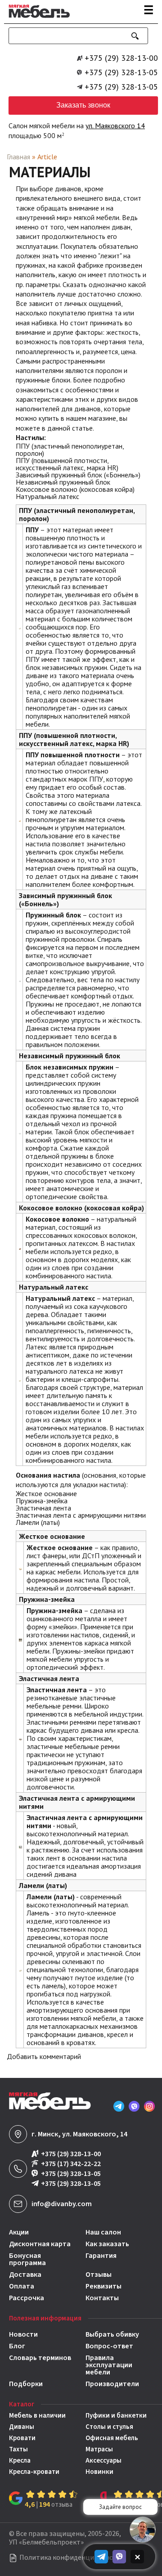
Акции (19, 2232)
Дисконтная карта (40, 2244)
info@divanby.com (62, 2204)
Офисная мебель (112, 2438)
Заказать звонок (83, 105)
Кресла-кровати (34, 2472)
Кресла (20, 2461)
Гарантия (101, 2256)
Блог (17, 2346)
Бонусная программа (27, 2259)
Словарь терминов (40, 2358)
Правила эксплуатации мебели (109, 2365)
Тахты (18, 2449)
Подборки (26, 2384)
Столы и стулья (109, 2427)
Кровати (22, 2438)
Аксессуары (103, 2461)
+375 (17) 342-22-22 (71, 2164)
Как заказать (107, 2244)
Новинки (99, 2472)
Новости (23, 2334)
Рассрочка (27, 2298)
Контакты (102, 2298)
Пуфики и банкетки (116, 2416)
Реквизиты (103, 2286)
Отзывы (99, 2275)
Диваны (22, 2427)
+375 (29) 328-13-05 (121, 72)
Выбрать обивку (112, 2334)
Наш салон (103, 2232)
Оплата (22, 2286)
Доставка (25, 2275)
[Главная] (37, 20)
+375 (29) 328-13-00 (121, 58)
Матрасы (99, 2449)
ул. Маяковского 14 (115, 126)
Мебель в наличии (37, 2416)
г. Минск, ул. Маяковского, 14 (79, 2134)
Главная (18, 157)
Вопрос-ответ (109, 2346)
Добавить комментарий (44, 2056)
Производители (112, 2384)
